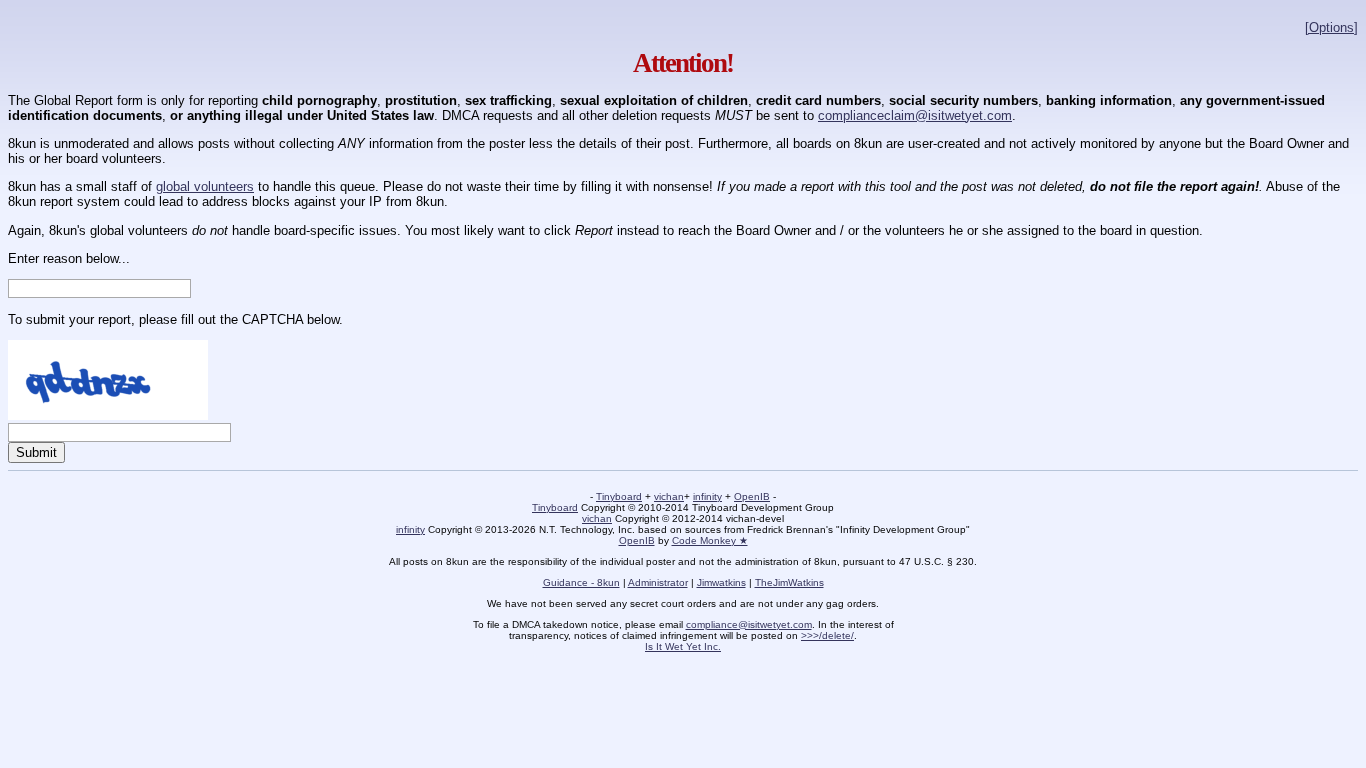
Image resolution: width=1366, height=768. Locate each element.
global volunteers (205, 186)
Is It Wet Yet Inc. (683, 646)
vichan (669, 496)
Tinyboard (619, 496)
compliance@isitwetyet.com (749, 624)
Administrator (658, 582)
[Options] (1331, 27)
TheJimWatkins (789, 582)
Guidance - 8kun (581, 582)
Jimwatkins (721, 582)
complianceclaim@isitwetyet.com (915, 115)
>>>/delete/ (827, 635)
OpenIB (752, 496)
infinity (707, 496)
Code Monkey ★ (710, 540)
